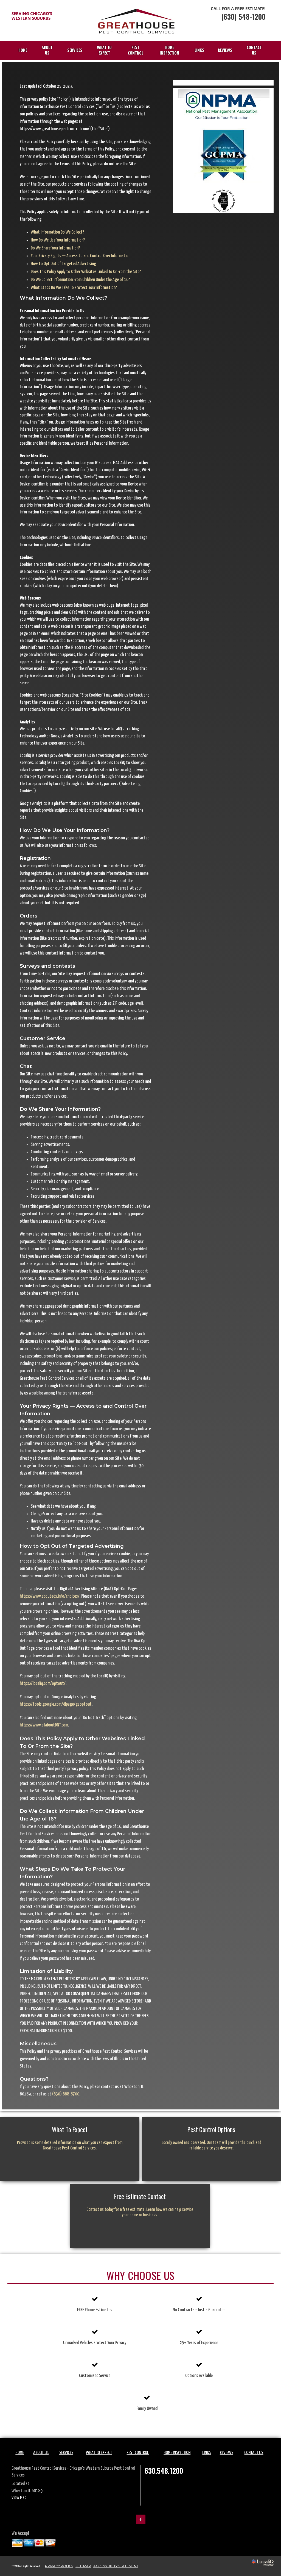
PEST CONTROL (136, 51)
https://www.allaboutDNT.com (44, 1725)
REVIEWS (225, 51)
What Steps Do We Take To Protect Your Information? (74, 288)
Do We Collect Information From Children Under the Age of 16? (80, 280)
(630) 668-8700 (66, 2094)
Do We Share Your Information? (55, 248)
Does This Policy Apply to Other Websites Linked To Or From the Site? (86, 272)
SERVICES (75, 51)
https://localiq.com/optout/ (43, 1684)
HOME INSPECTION (169, 51)
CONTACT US (254, 51)
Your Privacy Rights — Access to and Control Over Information (81, 256)
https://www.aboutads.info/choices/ (50, 1596)
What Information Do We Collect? (57, 232)
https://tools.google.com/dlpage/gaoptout (56, 1704)
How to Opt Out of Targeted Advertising (63, 264)
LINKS (199, 51)
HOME (23, 51)
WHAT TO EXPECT (104, 51)
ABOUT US (47, 51)
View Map (19, 2498)
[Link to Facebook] (141, 2519)
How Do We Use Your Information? (58, 240)
